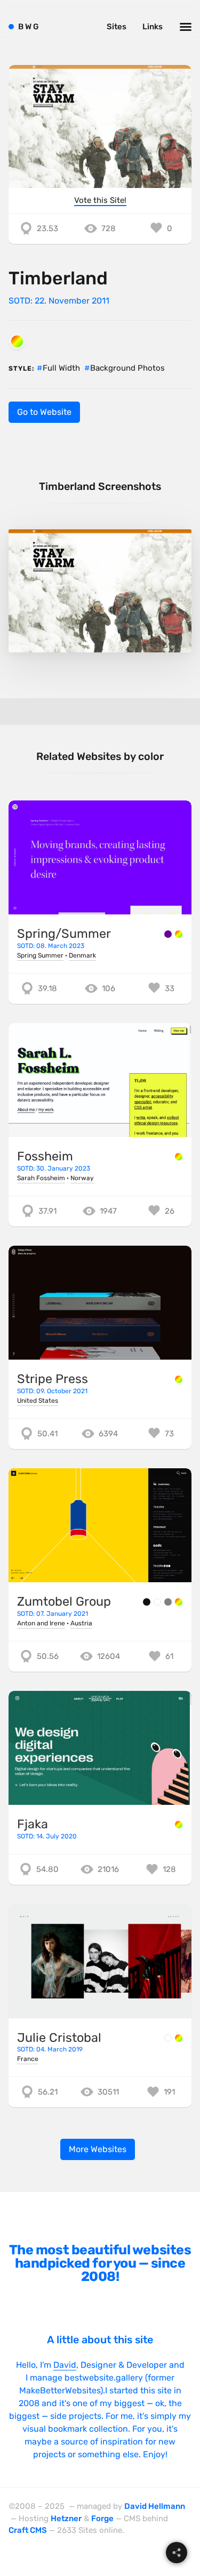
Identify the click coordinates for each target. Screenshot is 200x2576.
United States (38, 1401)
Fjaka (33, 1824)
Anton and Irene (41, 1623)
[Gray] (168, 1602)
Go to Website (44, 412)
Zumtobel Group (64, 1601)
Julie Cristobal (59, 2038)
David (65, 2365)
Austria (81, 1623)
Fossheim (45, 1156)
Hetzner (66, 2518)
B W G (29, 27)
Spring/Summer (64, 934)
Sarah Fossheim (41, 1178)
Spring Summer (40, 955)
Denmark (82, 955)
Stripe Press (53, 1379)
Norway (82, 1178)
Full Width (61, 368)
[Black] (147, 1602)
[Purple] (168, 934)
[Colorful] (17, 341)
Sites (117, 27)
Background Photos (127, 368)
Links (153, 27)
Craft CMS (28, 2530)
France (28, 2059)
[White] (157, 1602)
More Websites (98, 2149)
